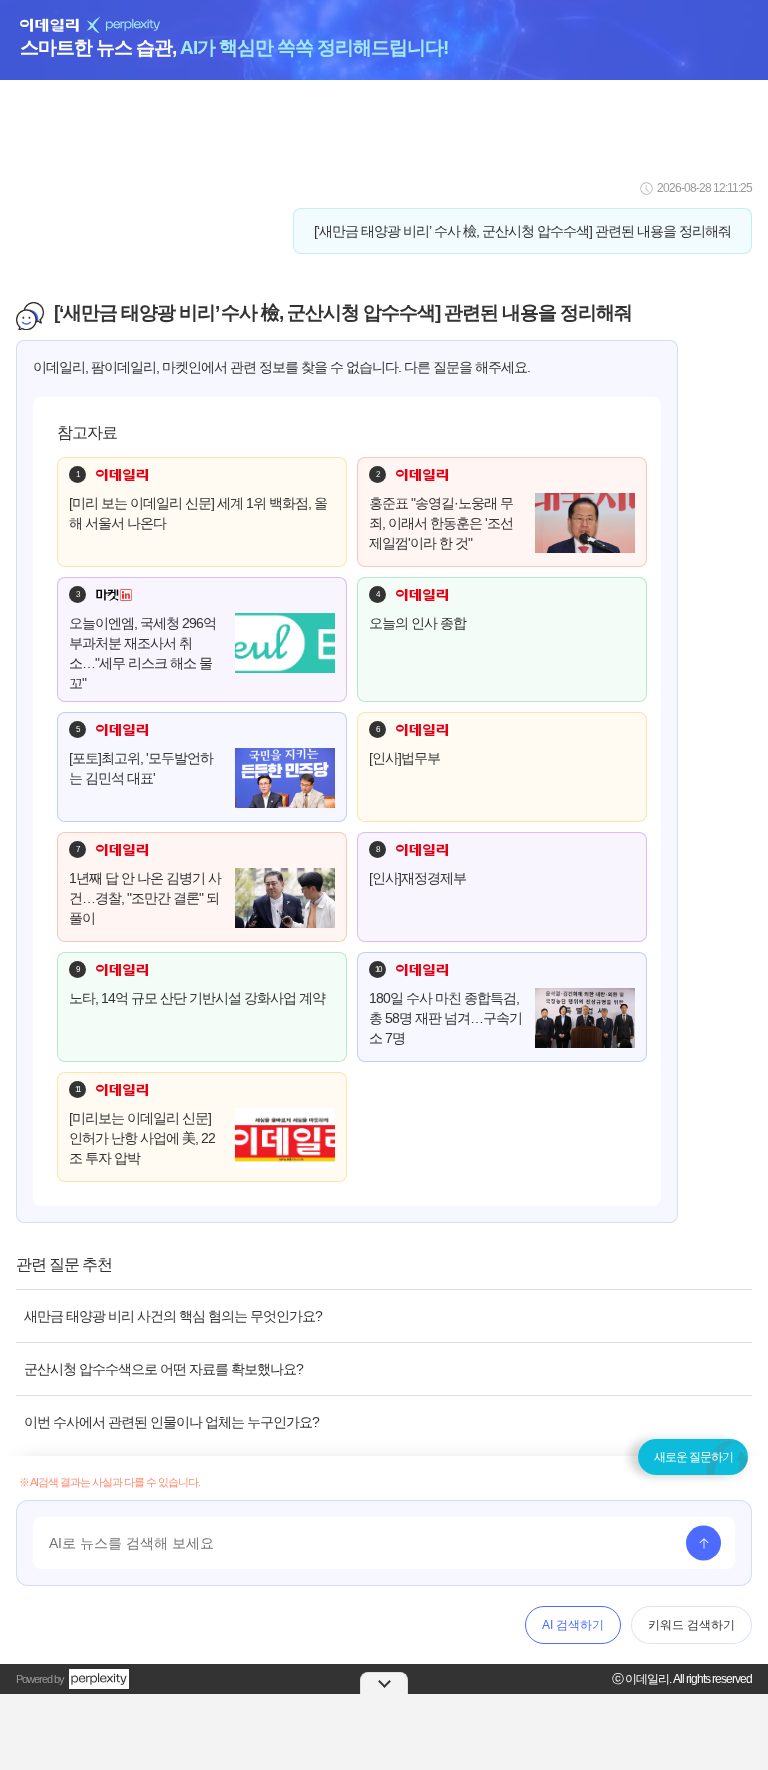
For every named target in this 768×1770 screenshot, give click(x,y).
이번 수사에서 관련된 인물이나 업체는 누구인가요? (171, 1422)
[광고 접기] (384, 1683)
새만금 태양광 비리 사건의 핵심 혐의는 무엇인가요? (173, 1316)
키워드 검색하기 (691, 1625)
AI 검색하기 (573, 1625)
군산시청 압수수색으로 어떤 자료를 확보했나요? (163, 1369)
